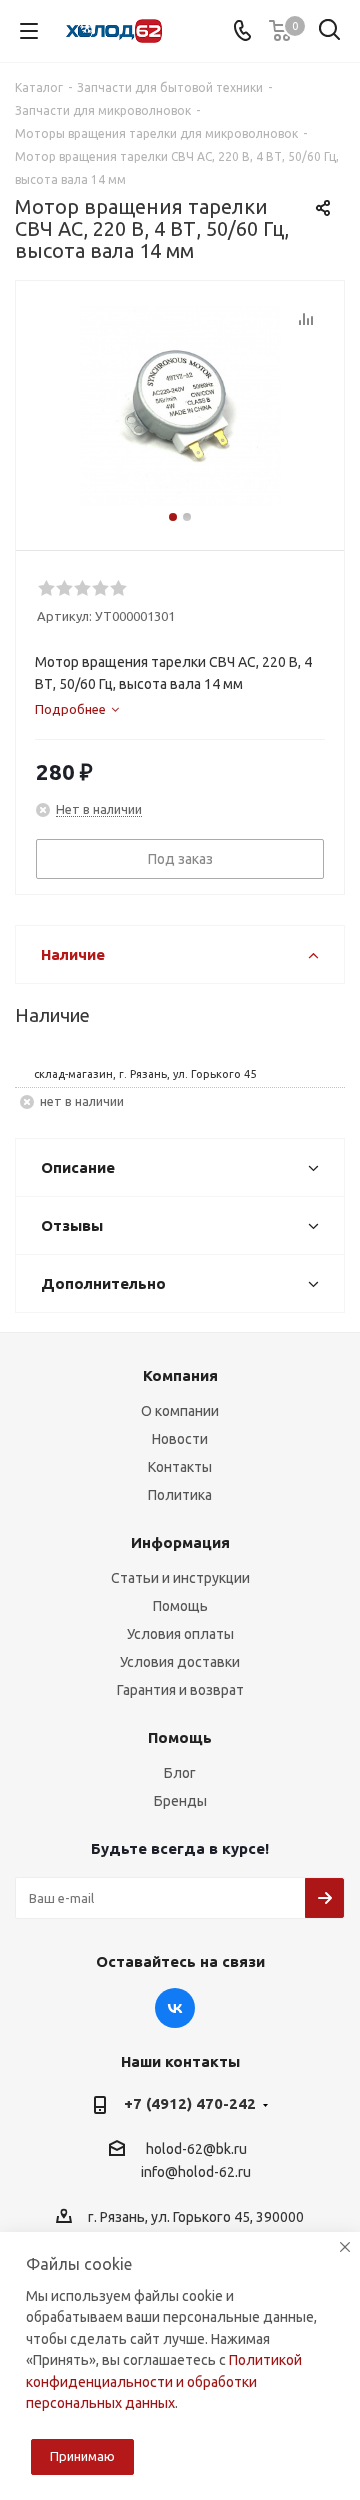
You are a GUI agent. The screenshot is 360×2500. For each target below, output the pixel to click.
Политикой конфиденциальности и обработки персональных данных (164, 2381)
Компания (180, 1375)
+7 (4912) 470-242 (190, 2103)
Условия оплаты (180, 1634)
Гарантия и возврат (180, 1690)
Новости (180, 1439)
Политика (180, 1495)
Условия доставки (180, 1662)
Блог (180, 1773)
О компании (180, 1411)
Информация (180, 1542)
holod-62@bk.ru (196, 2149)
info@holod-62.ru (196, 2173)
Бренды (180, 1801)
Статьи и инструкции (180, 1578)
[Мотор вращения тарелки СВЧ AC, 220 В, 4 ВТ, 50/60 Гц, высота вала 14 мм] (180, 406)
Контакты (180, 1467)
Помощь (180, 1606)
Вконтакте (175, 2008)
